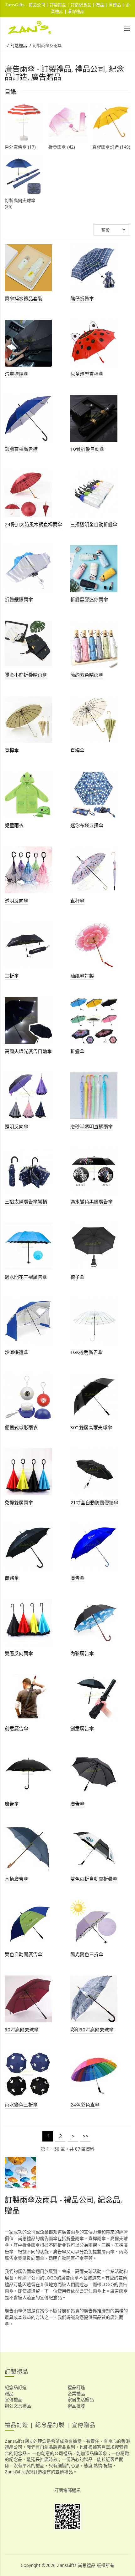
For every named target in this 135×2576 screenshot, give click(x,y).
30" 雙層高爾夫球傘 (91, 1427)
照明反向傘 (16, 1126)
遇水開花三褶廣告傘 (26, 1277)
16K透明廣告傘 (86, 1352)
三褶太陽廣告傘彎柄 (26, 1202)
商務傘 (12, 1578)
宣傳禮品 (13, 2399)
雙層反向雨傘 (19, 1653)
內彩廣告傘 (82, 1653)
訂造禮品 (19, 45)
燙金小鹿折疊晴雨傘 (26, 675)
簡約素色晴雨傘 (87, 675)
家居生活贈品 (81, 2399)
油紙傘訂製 (82, 976)
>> (85, 2136)
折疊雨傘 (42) (62, 147)
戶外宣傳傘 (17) (20, 147)
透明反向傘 (16, 901)
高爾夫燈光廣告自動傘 (28, 1051)
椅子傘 (77, 1277)
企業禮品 (76, 2393)
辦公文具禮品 (18, 2406)
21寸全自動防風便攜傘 (94, 1502)
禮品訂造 (76, 2387)
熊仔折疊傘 (82, 298)
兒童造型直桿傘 (87, 374)
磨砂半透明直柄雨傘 (92, 1126)
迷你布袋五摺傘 (87, 825)
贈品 (9, 2393)
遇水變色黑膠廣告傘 (92, 1202)
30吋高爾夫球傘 (22, 2030)
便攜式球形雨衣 (21, 1427)
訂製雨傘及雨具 (47, 45)
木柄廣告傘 (16, 1879)
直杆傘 (77, 901)
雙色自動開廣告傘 (24, 1954)
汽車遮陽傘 (16, 374)
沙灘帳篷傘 (16, 1352)
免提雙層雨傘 (19, 1502)
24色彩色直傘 (85, 2105)
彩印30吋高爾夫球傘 (92, 2030)
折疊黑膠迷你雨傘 (89, 599)
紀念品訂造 (16, 2387)
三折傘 (12, 976)
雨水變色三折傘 (21, 2105)
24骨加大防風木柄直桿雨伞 (33, 524)
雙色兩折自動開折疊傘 (94, 1879)
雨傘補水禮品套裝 (24, 298)
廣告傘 (77, 1578)
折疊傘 (77, 1051)
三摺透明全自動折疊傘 (94, 524)
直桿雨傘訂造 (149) (111, 147)
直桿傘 (12, 750)
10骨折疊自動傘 (87, 449)
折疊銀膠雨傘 (19, 599)
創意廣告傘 (16, 1728)
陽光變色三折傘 (87, 1954)
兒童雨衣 (14, 825)
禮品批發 (76, 2406)
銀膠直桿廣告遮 (21, 449)
